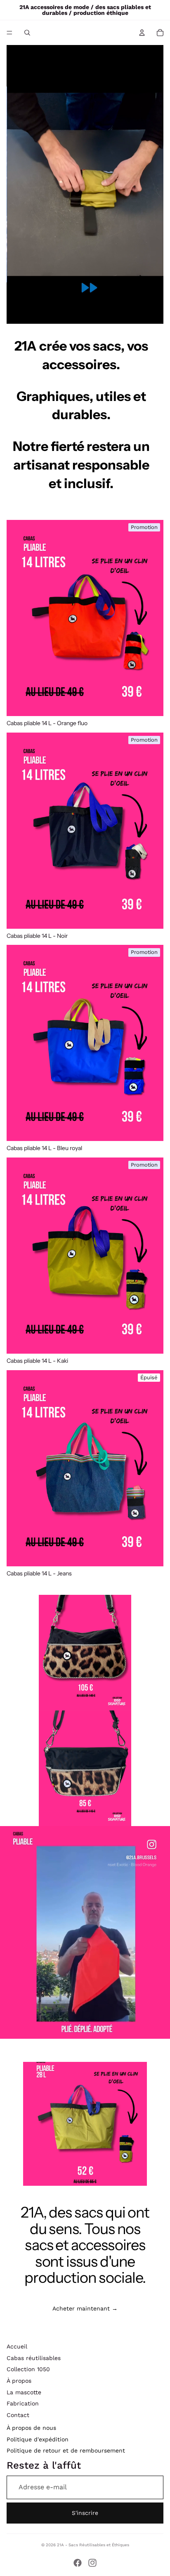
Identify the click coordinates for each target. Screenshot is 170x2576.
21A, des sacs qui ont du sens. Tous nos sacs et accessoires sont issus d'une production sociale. (85, 2245)
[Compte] (142, 33)
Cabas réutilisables (34, 2358)
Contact (18, 2415)
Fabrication (23, 2403)
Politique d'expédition (38, 2439)
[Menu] (9, 33)
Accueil (17, 2346)
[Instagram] (92, 2563)
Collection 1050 (28, 2369)
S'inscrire (85, 2513)
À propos (19, 2381)
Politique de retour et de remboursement (66, 2450)
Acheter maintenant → (85, 2308)
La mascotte (24, 2392)
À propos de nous (31, 2428)
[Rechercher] (27, 33)
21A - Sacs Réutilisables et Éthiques (93, 2545)
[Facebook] (78, 2563)
